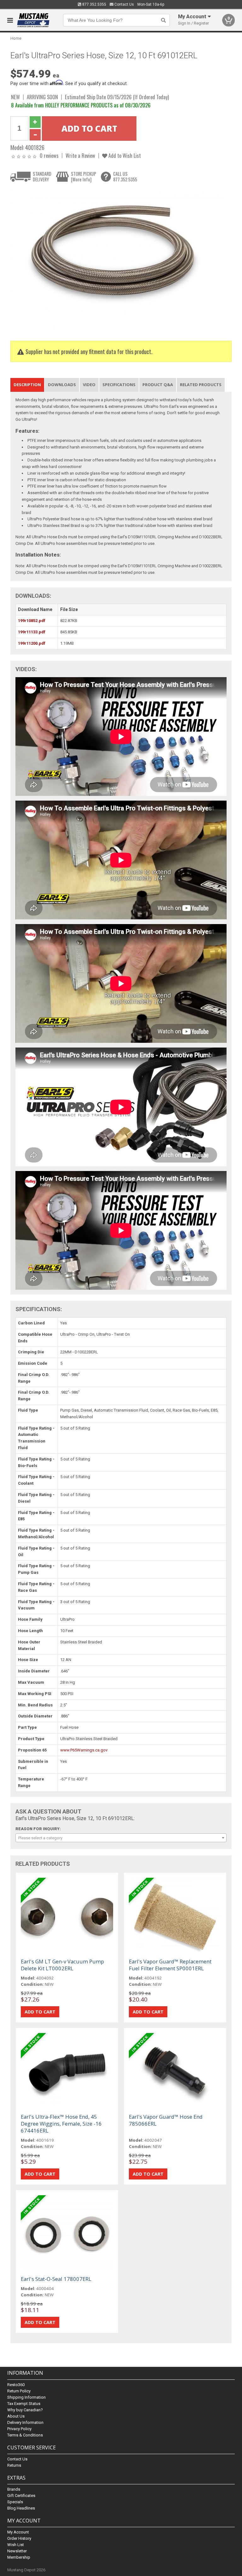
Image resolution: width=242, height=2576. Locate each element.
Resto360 (16, 2385)
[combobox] (121, 1838)
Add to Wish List (124, 155)
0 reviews (49, 155)
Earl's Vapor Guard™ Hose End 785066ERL (166, 2120)
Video (89, 385)
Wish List (16, 2545)
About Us (16, 2416)
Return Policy (19, 2391)
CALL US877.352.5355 (125, 177)
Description (27, 385)
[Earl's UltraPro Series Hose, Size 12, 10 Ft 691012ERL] (118, 260)
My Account (18, 2532)
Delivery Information (25, 2422)
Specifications (119, 385)
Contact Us (124, 4)
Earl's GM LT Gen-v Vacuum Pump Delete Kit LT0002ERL (62, 1965)
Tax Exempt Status (24, 2404)
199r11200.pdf (32, 643)
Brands (14, 2489)
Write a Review (80, 155)
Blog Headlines (21, 2508)
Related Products (201, 385)
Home (16, 38)
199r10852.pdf (32, 621)
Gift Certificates (21, 2496)
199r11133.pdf (32, 632)
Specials (15, 2502)
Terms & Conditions (25, 2435)
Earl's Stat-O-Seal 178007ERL (56, 2279)
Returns (14, 2465)
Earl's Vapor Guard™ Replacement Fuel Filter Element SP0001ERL (170, 1965)
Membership (19, 2557)
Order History (19, 2538)
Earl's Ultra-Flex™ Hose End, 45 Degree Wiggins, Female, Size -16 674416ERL (61, 2124)
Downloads (62, 385)
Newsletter (17, 2551)
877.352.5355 (94, 4)
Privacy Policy (19, 2429)
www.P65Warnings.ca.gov (84, 1750)
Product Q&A (158, 385)
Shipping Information (26, 2397)
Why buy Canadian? (25, 2410)
